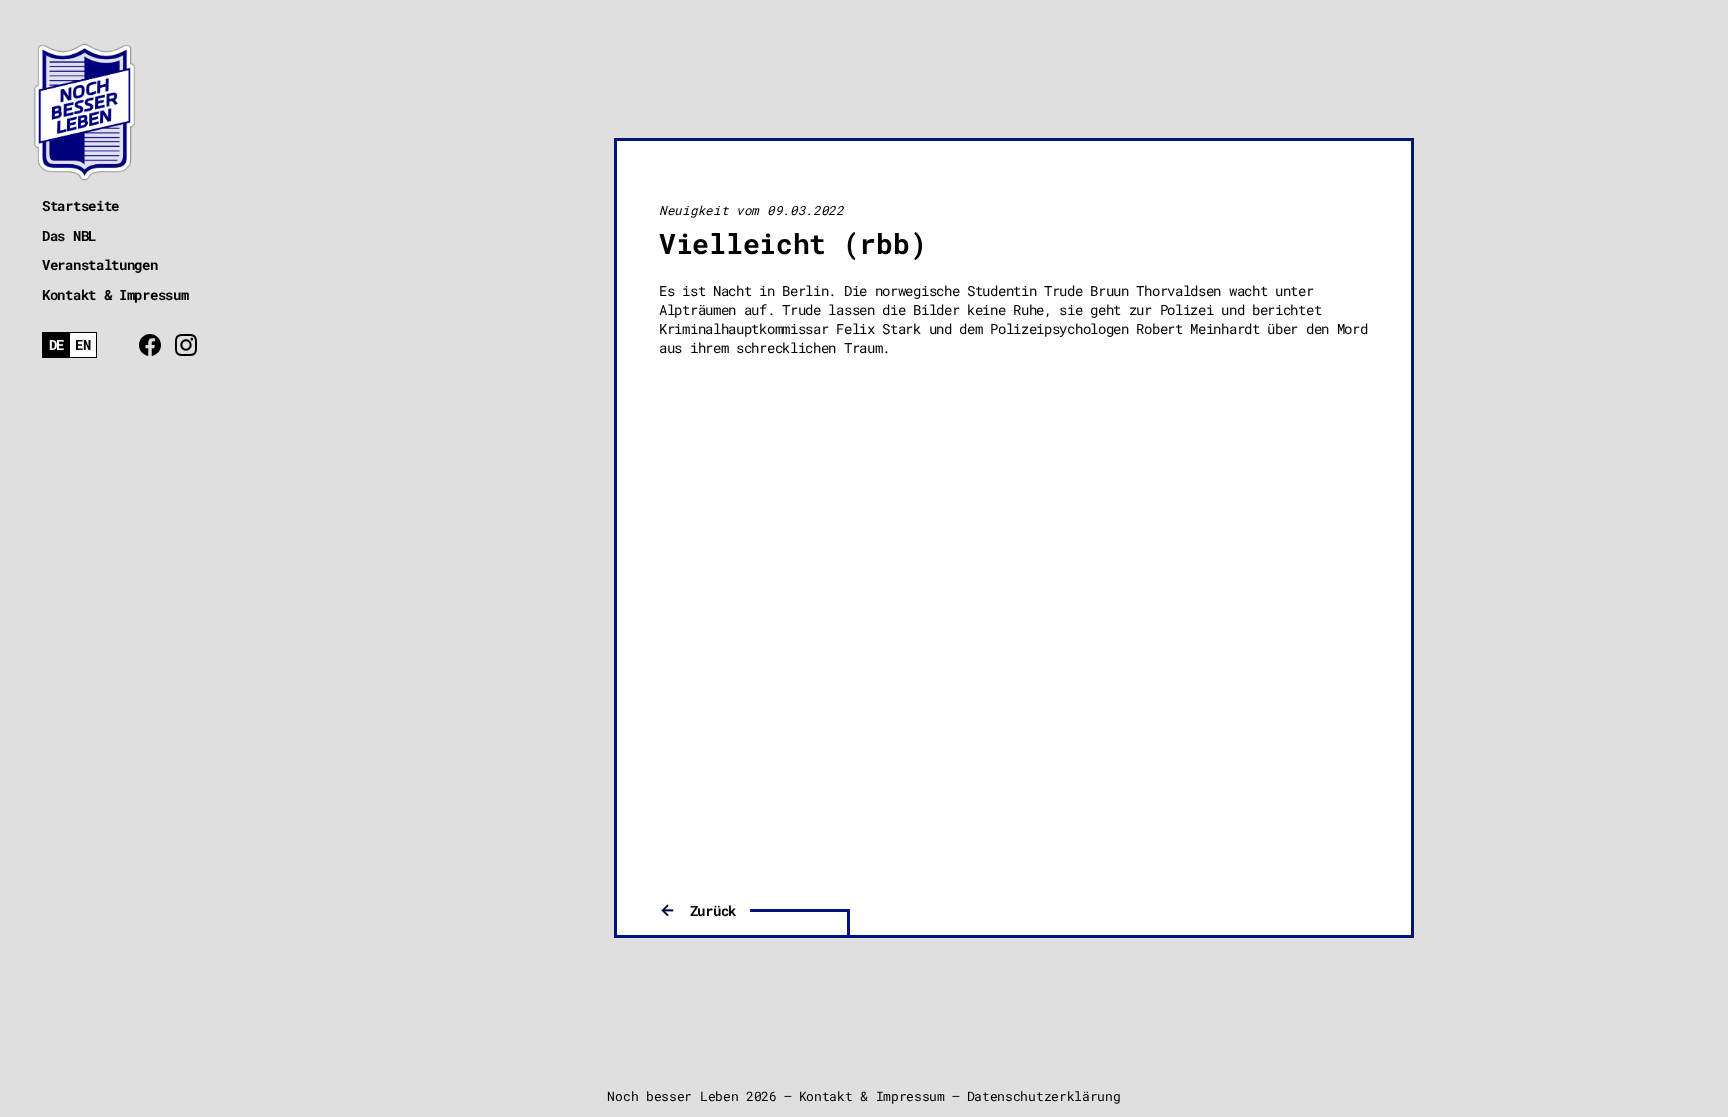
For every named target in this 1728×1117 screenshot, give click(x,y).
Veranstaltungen (100, 264)
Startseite (80, 205)
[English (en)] (83, 345)
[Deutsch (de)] (56, 345)
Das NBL (69, 235)
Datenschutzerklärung (1044, 1096)
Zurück (713, 910)
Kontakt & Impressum (115, 294)
